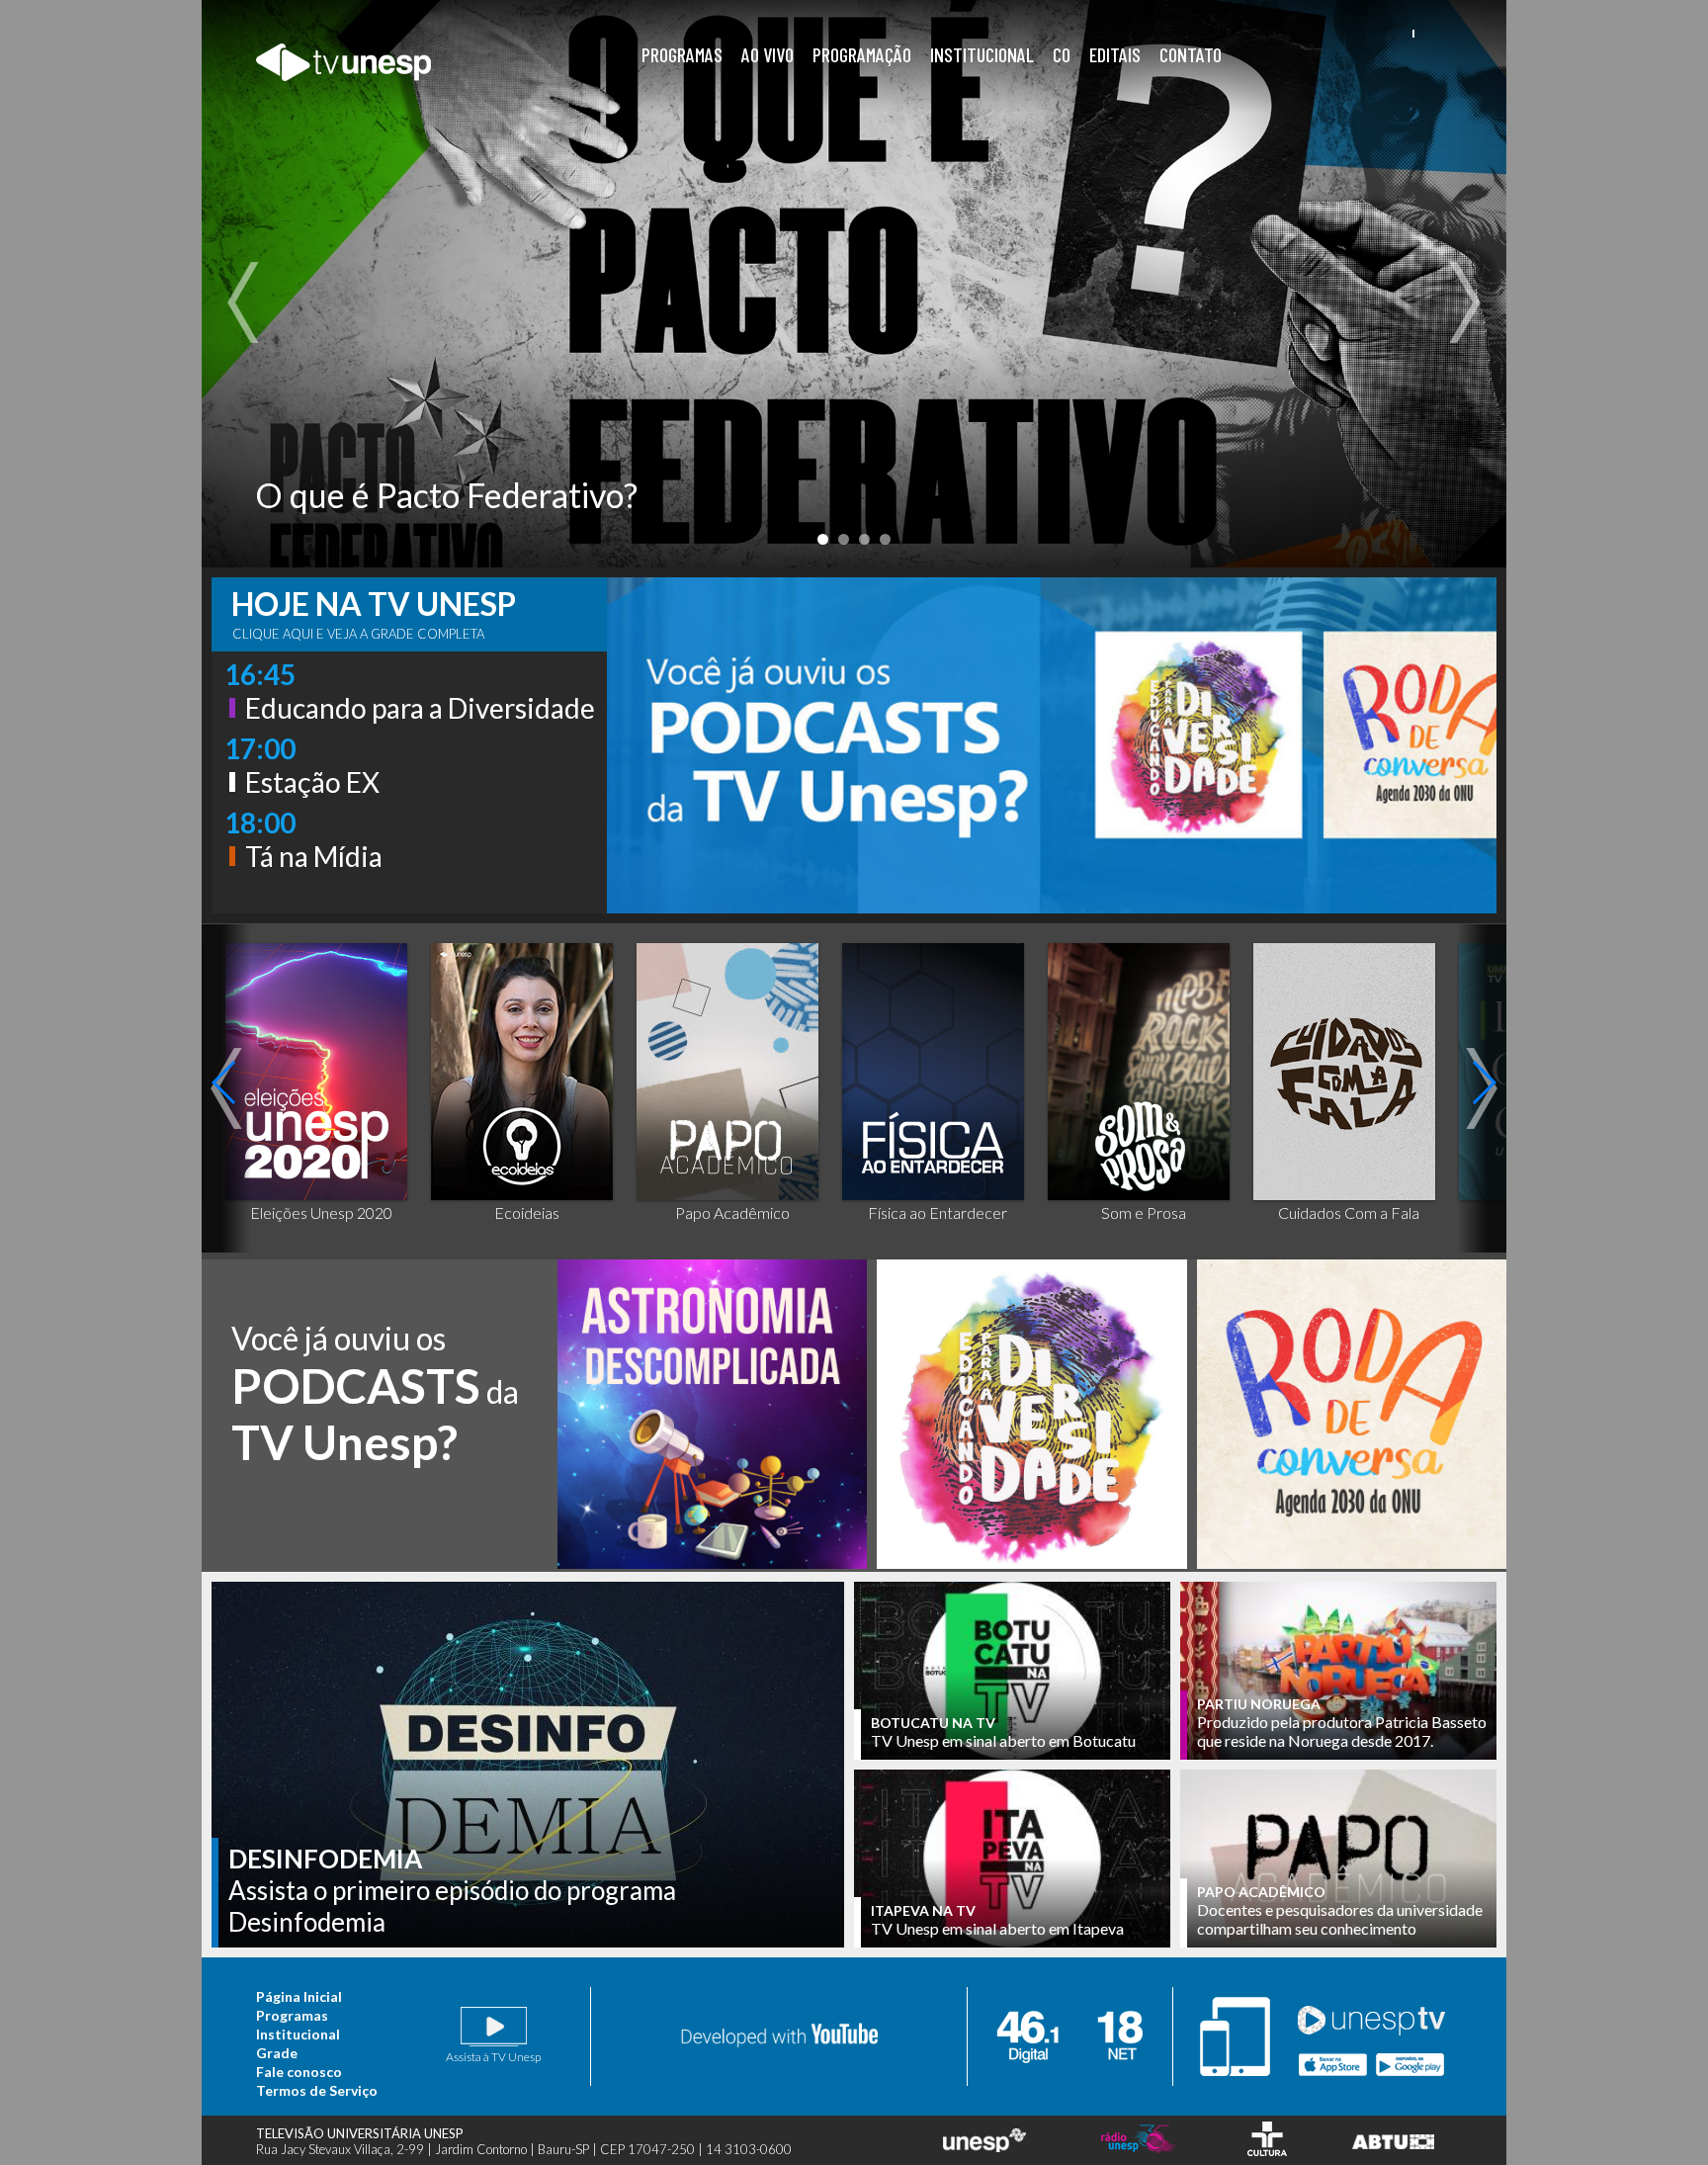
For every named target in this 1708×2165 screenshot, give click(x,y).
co (1062, 54)
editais (1115, 54)
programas (682, 54)
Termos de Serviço (317, 2090)
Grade (277, 2053)
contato (1191, 54)
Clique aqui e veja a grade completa (358, 634)
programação (862, 54)
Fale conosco (299, 2072)
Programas (292, 2015)
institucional (982, 54)
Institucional (298, 2034)
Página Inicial (299, 1996)
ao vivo (768, 54)
